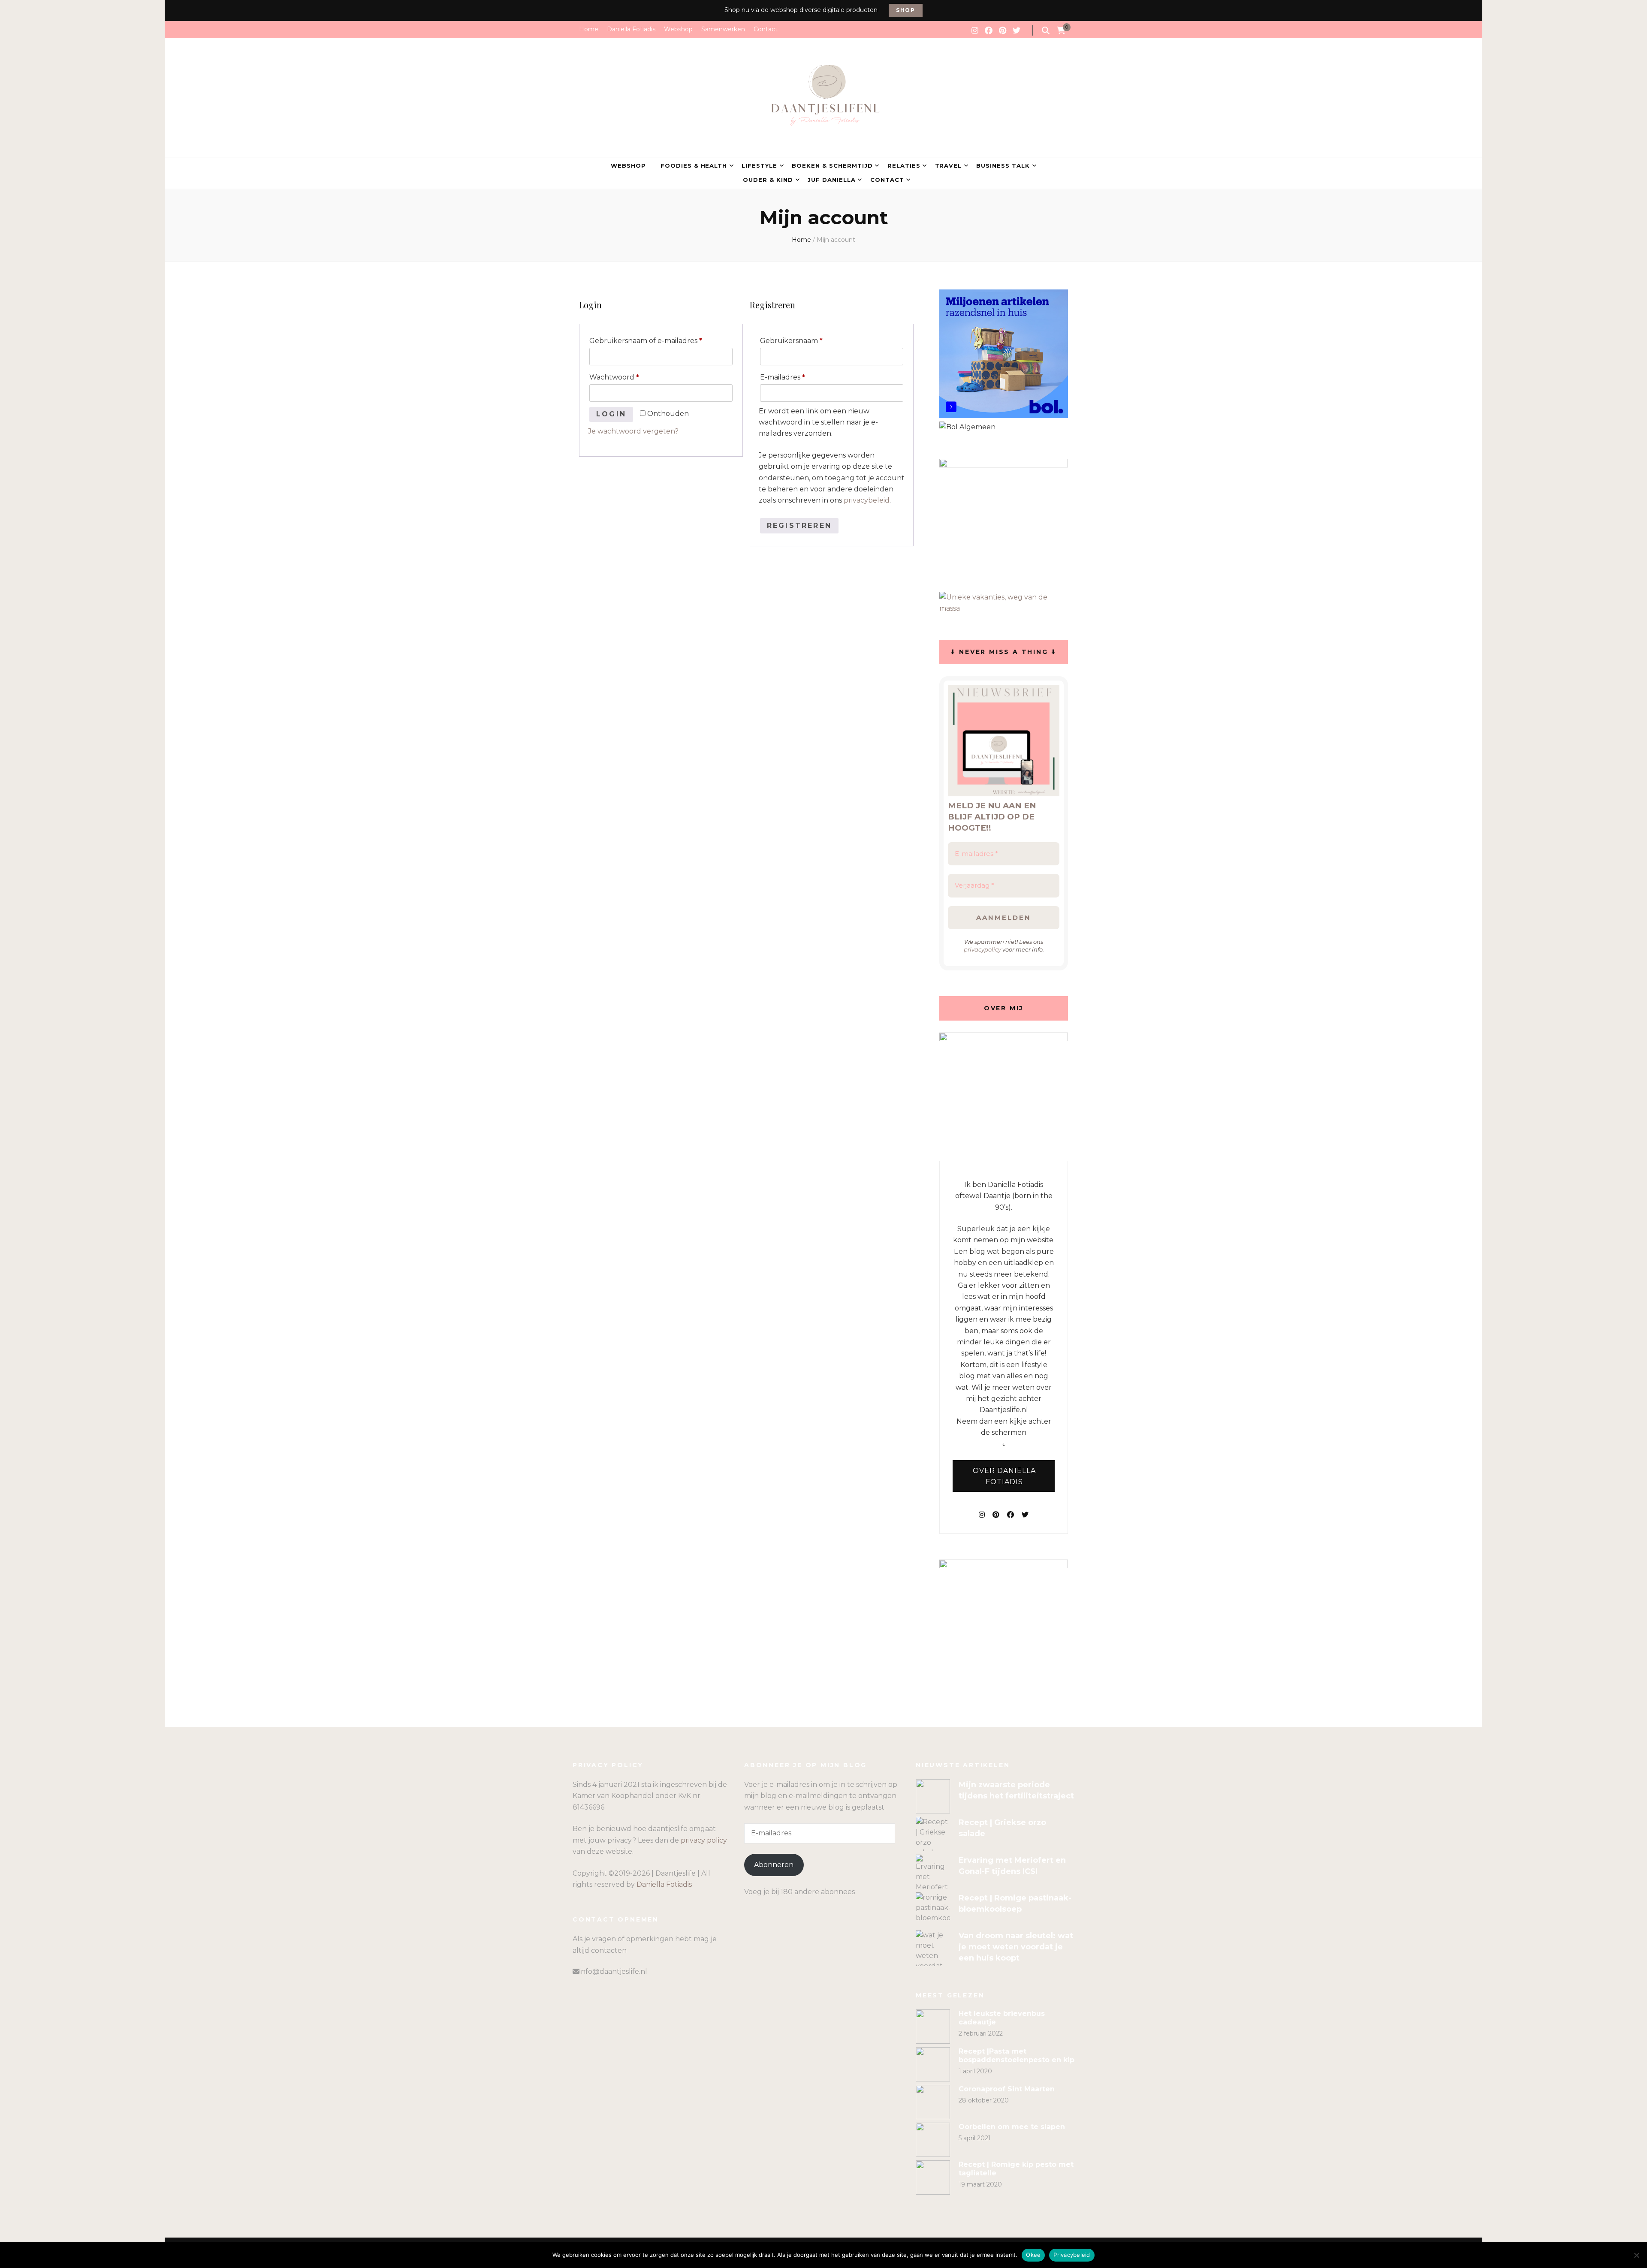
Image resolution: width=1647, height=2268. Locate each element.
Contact (766, 29)
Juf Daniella (832, 180)
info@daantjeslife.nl (613, 1971)
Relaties (904, 166)
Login (611, 414)
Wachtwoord (626, 377)
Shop (906, 10)
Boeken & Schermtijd (832, 166)
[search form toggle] (1046, 31)
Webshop (678, 29)
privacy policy (704, 1840)
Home (589, 29)
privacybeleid (867, 500)
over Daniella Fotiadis (1004, 1476)
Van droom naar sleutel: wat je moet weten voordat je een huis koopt (1016, 1947)
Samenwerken (723, 29)
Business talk (1003, 166)
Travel (949, 166)
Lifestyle (759, 166)
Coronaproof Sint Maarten (1007, 2089)
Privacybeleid (1072, 2255)
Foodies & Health (694, 166)
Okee (1033, 2255)
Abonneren (774, 1865)
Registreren (799, 526)
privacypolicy (982, 949)
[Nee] (1636, 2255)
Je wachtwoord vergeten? (633, 431)
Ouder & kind (768, 180)
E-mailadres (794, 377)
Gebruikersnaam (803, 340)
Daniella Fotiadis (631, 29)
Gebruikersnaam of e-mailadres (657, 340)
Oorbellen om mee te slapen (1012, 2127)
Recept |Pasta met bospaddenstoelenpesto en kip (1017, 2056)
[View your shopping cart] (1061, 31)
